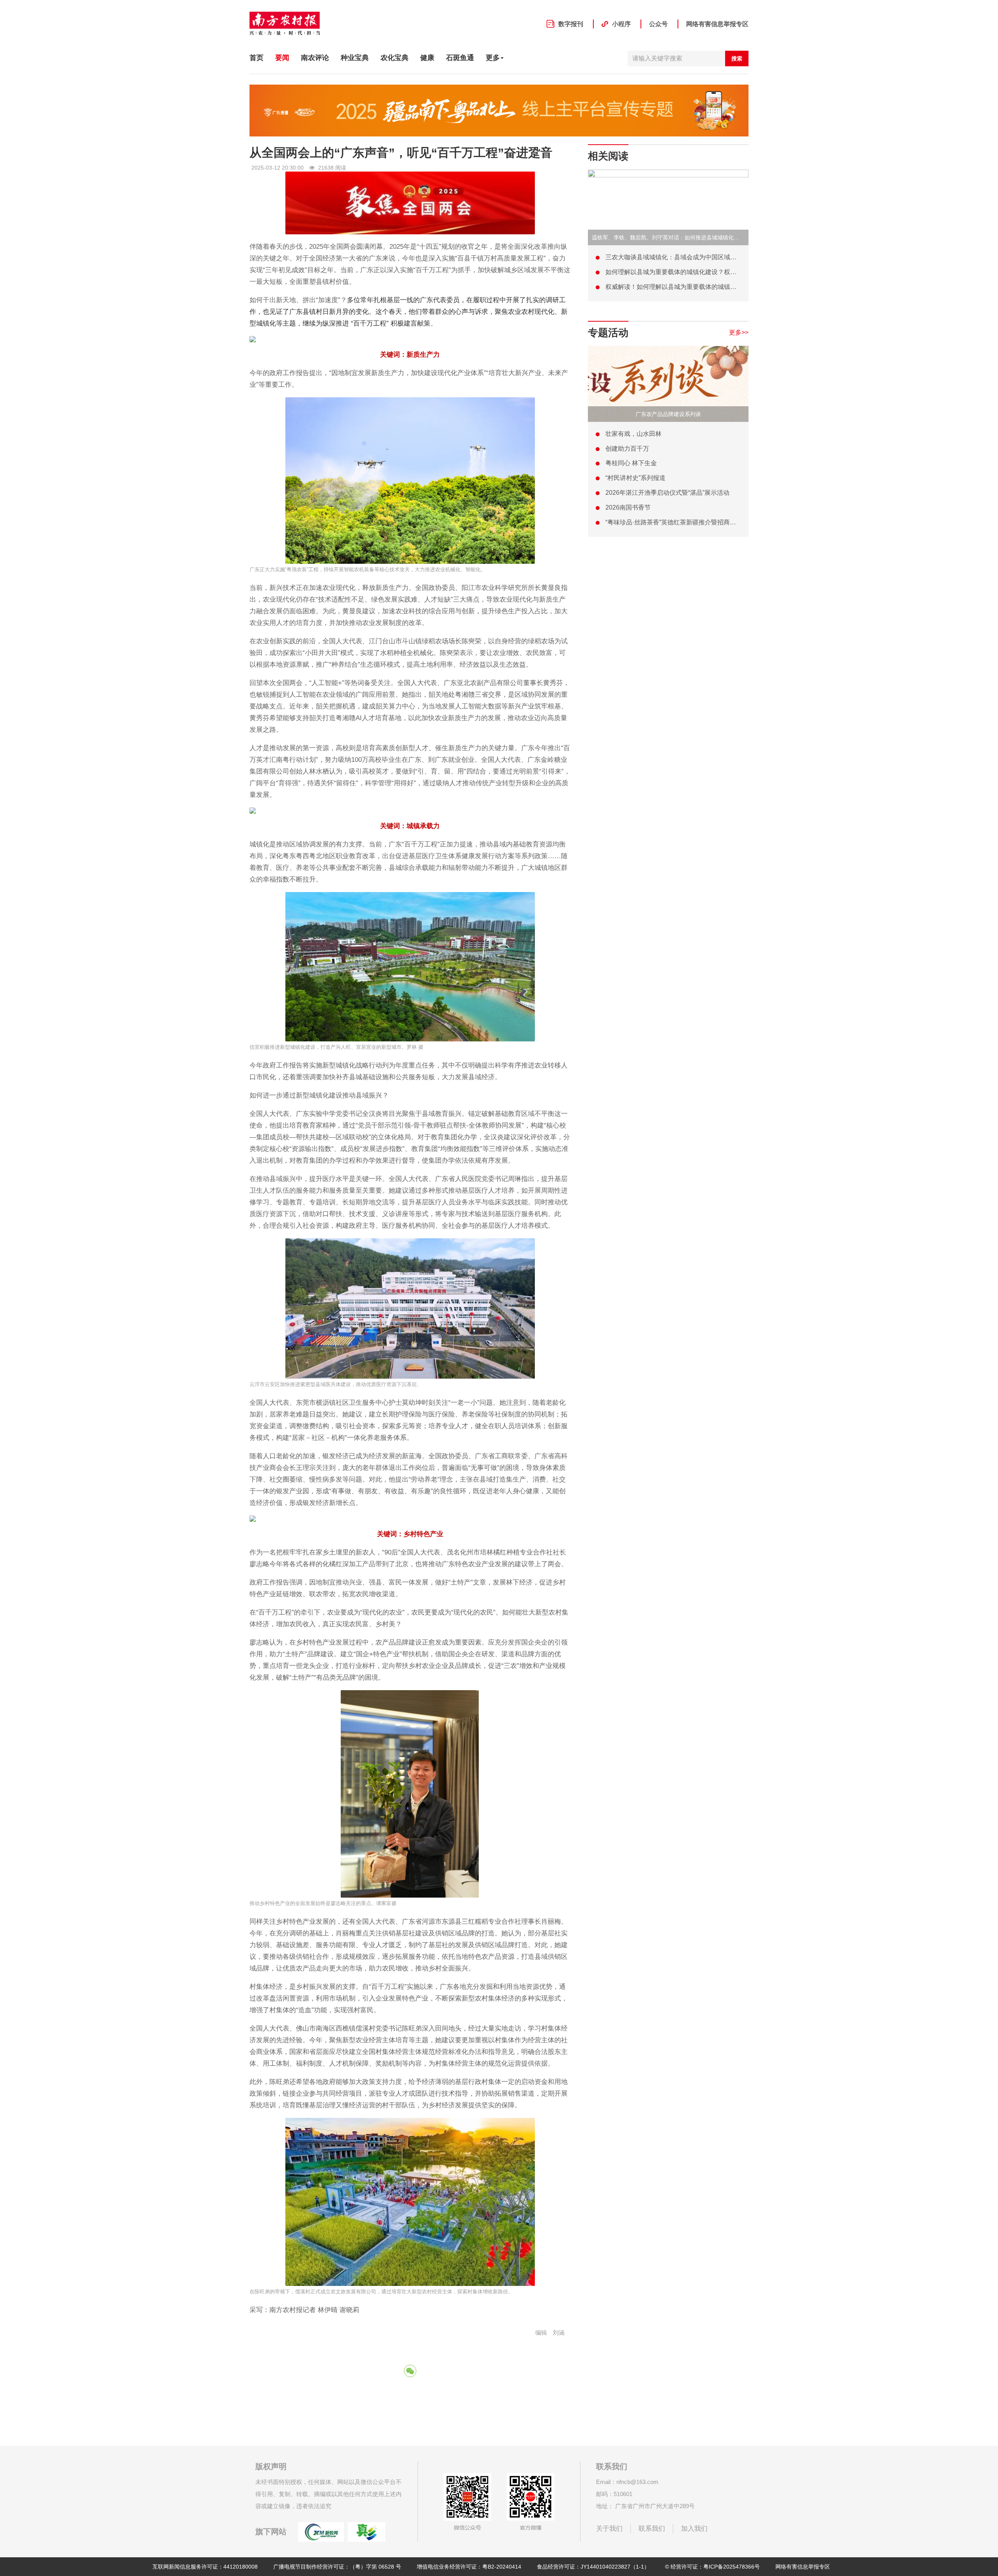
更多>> (739, 332)
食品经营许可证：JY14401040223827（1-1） (593, 2567)
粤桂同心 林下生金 (631, 463)
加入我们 (694, 2529)
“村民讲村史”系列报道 (635, 478)
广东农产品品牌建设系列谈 (668, 414)
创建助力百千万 (627, 449)
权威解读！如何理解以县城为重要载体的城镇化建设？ (680, 287)
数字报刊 (571, 24)
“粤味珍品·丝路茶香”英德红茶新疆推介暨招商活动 (674, 522)
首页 (257, 58)
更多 (493, 58)
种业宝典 (355, 58)
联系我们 (652, 2529)
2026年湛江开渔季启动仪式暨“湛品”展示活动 (667, 493)
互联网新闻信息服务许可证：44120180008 (205, 2567)
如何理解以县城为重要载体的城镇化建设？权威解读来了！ (687, 272)
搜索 (737, 58)
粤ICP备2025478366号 (732, 2567)
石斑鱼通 (460, 58)
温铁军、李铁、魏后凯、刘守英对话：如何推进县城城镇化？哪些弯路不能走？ (687, 237)
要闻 (282, 58)
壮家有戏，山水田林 (633, 434)
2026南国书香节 (628, 507)
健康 (427, 58)
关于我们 (609, 2529)
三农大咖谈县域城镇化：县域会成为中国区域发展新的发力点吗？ (696, 257)
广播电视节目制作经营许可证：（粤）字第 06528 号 (337, 2567)
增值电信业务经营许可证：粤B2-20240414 (469, 2567)
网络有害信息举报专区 (717, 24)
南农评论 (315, 58)
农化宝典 (395, 58)
